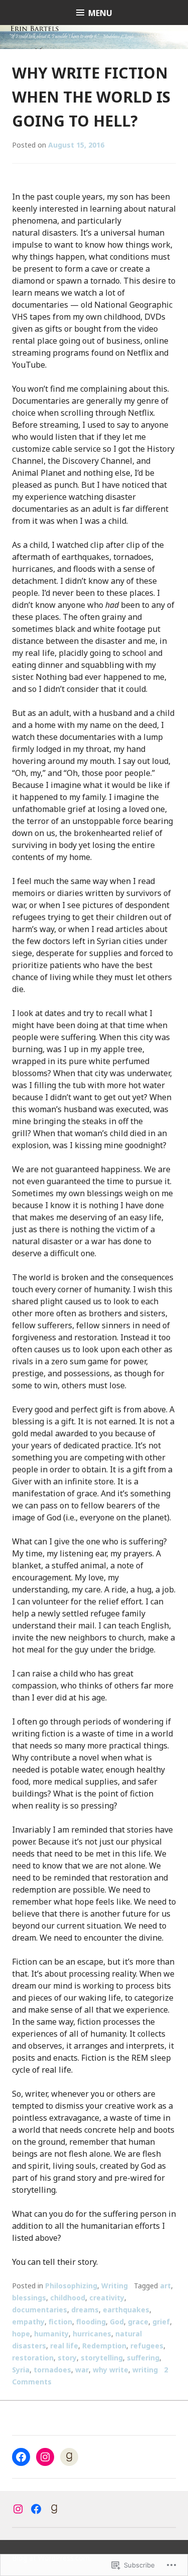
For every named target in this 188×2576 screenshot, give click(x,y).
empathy (28, 2322)
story (67, 2358)
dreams (85, 2310)
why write (111, 2370)
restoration (33, 2358)
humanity (51, 2334)
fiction (60, 2322)
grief (161, 2322)
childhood (68, 2298)
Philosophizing (71, 2286)
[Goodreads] (69, 2457)
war (82, 2370)
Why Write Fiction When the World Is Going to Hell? (91, 97)
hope (21, 2334)
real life (64, 2346)
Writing (115, 2286)
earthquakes (126, 2310)
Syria (21, 2370)
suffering (143, 2358)
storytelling (102, 2358)
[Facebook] (21, 2457)
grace (138, 2322)
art (165, 2286)
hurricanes (92, 2334)
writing (145, 2370)
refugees (147, 2346)
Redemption (104, 2346)
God (117, 2322)
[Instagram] (45, 2457)
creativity (107, 2298)
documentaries (40, 2310)
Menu (100, 13)
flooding (91, 2322)
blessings (29, 2298)
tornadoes (52, 2370)
